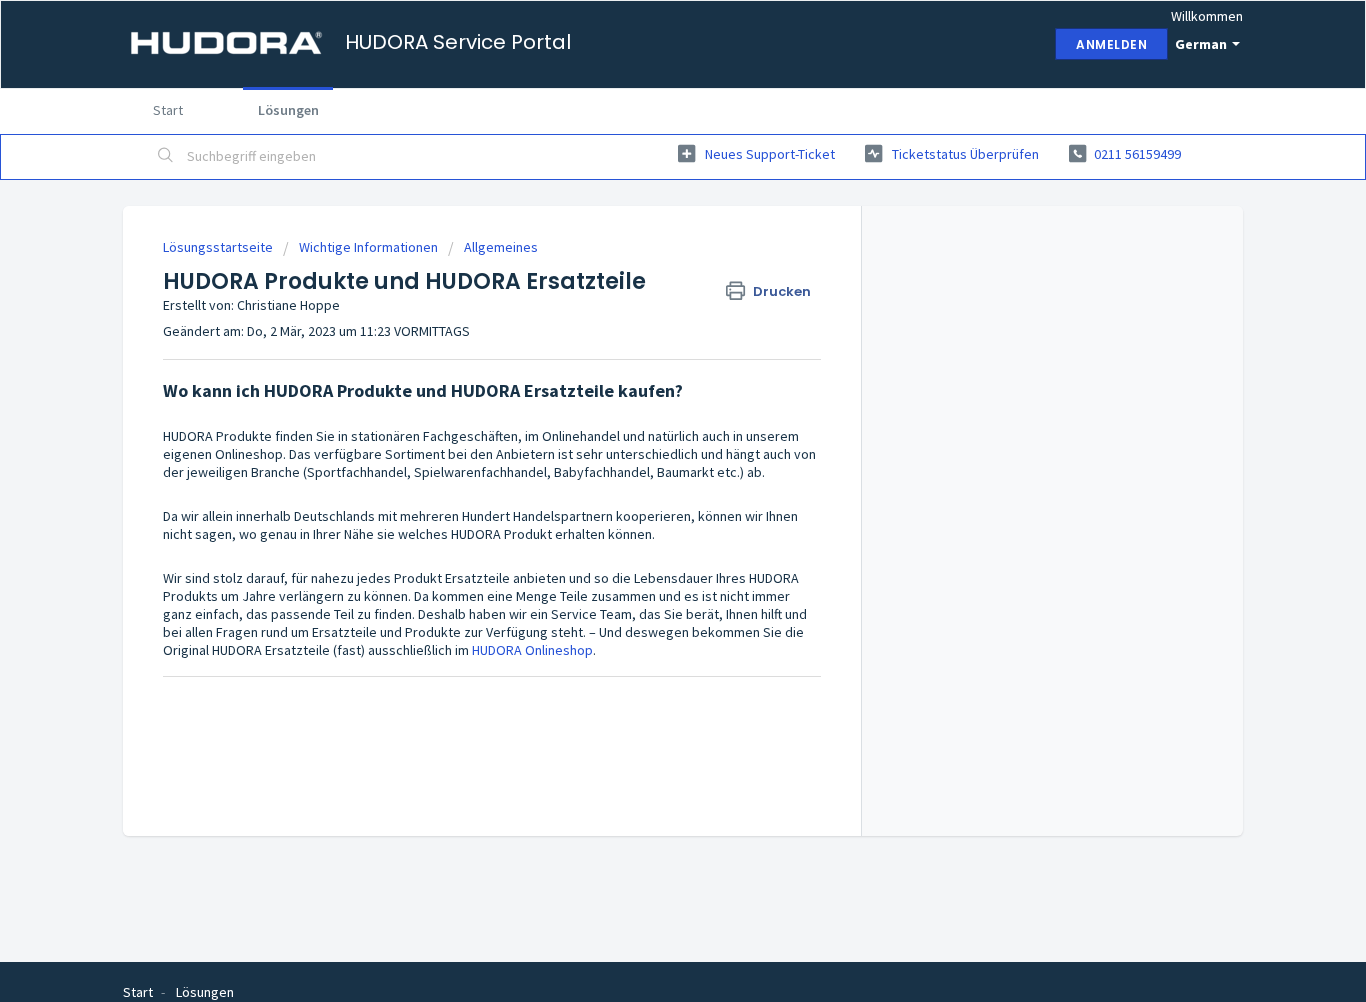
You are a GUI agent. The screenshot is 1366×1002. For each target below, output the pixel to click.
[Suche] (166, 157)
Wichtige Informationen (368, 247)
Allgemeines (501, 247)
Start (168, 110)
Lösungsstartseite (219, 247)
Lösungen (288, 110)
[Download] (646, 236)
